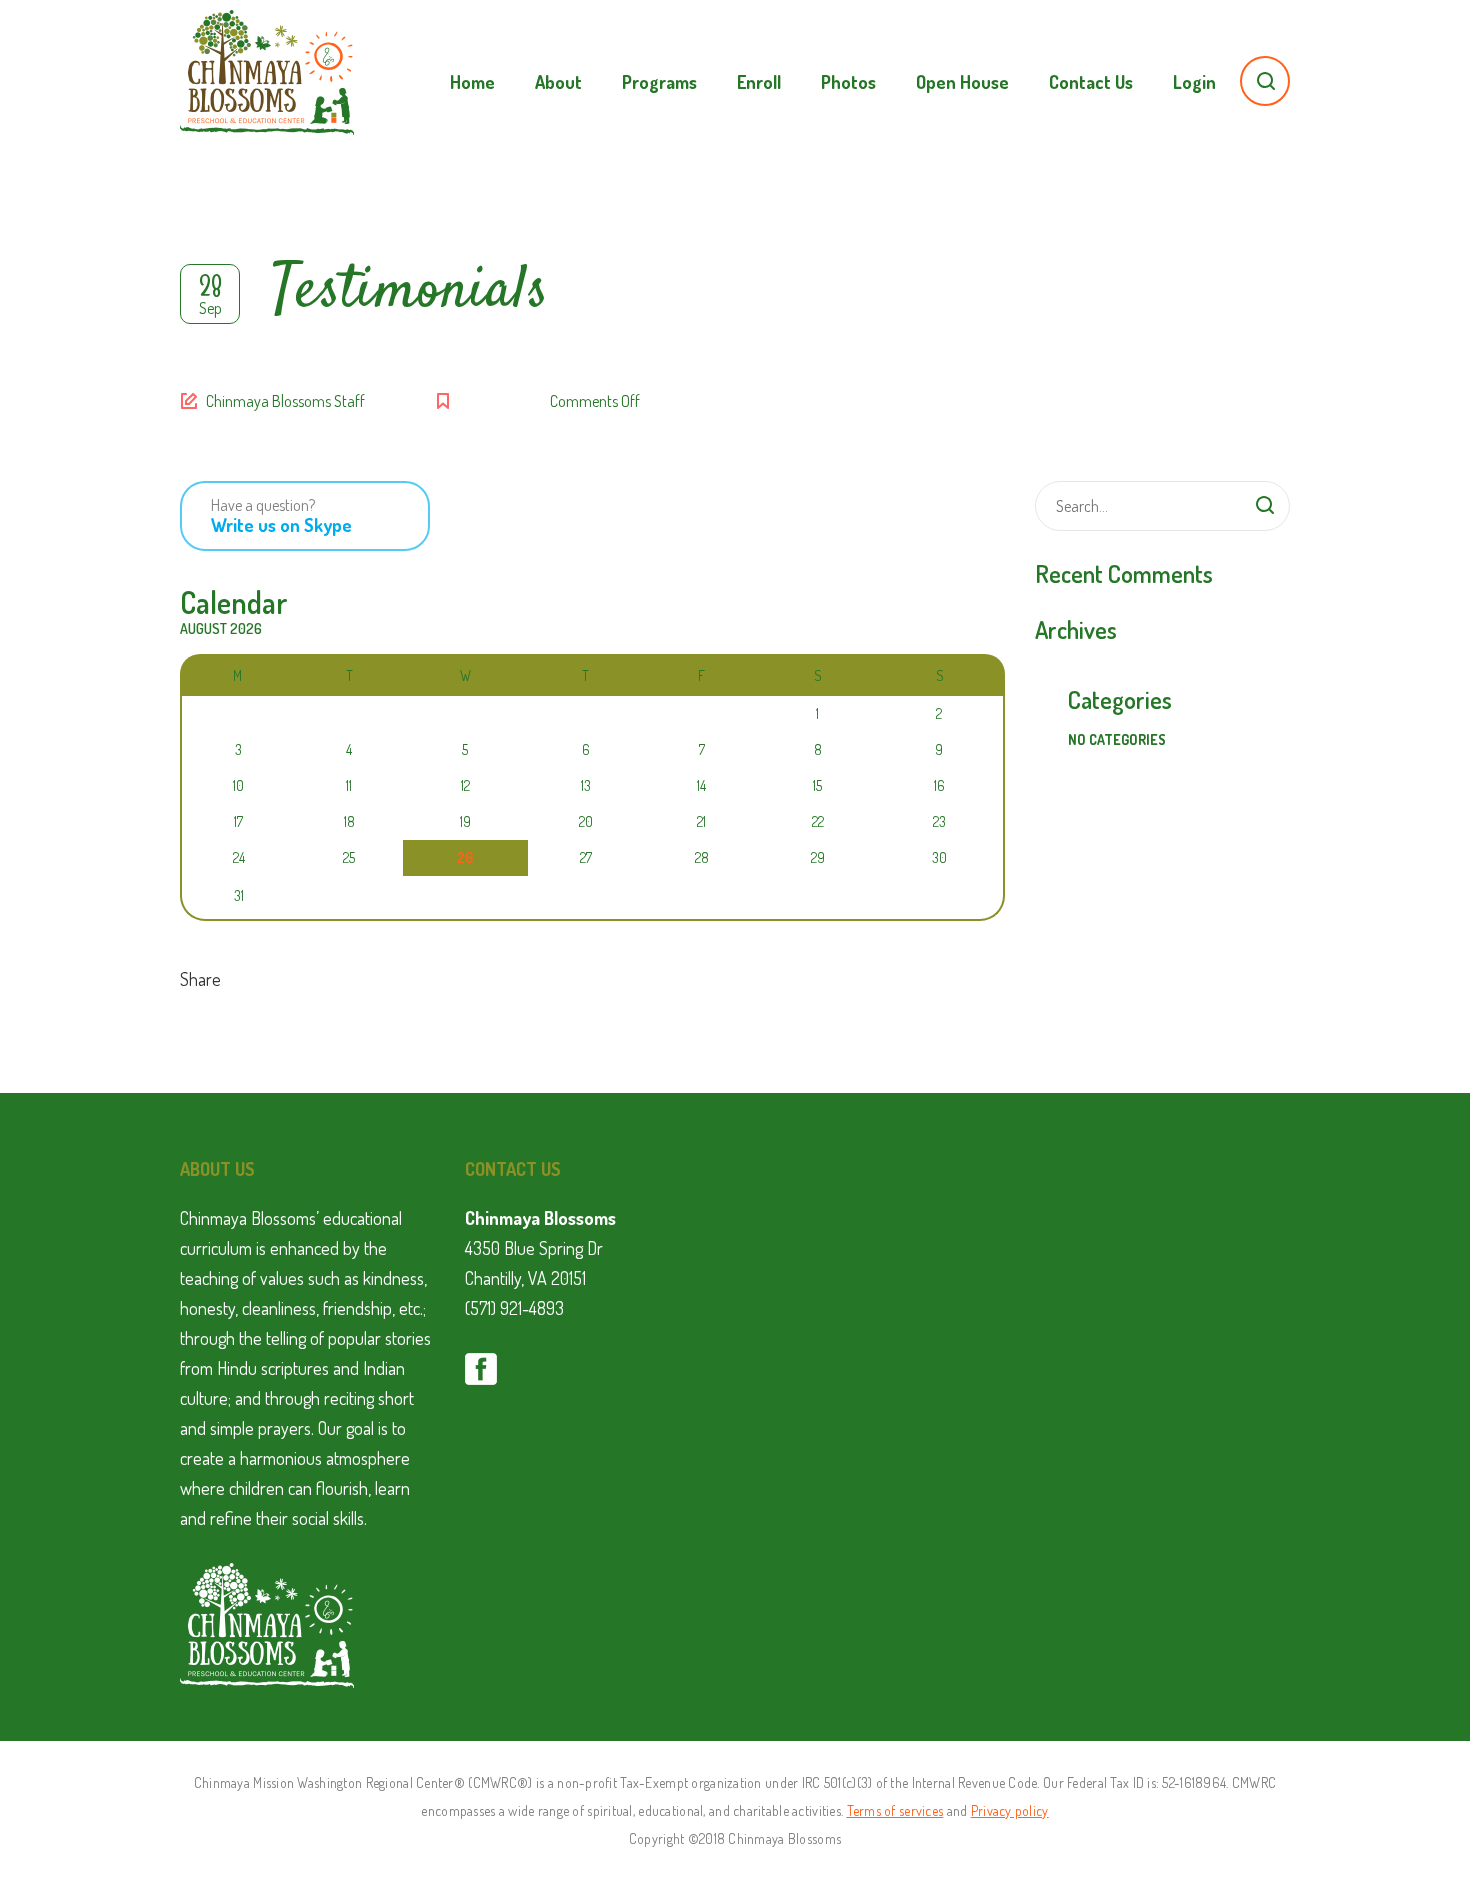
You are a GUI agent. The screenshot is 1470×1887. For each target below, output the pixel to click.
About (558, 82)
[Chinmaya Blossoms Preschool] (267, 60)
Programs (659, 82)
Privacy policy (1010, 1810)
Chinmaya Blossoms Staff (285, 401)
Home (472, 82)
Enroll (759, 82)
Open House (962, 82)
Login (1194, 82)
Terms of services (895, 1810)
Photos (848, 82)
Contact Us (1091, 82)
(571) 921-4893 (514, 1308)
